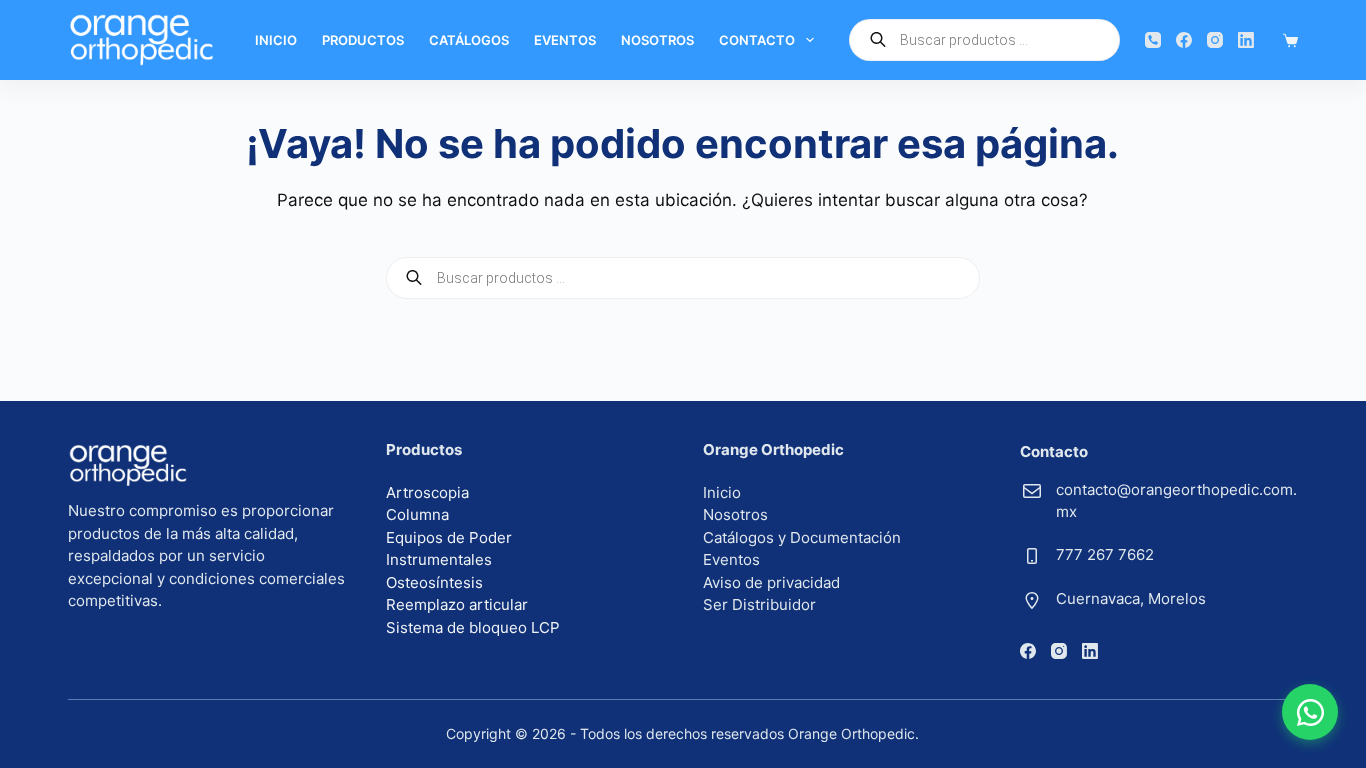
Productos (363, 40)
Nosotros (657, 40)
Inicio (276, 40)
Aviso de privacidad (771, 582)
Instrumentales (439, 559)
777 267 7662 (1105, 554)
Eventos (565, 40)
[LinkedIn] (1246, 40)
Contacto (757, 40)
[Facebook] (1184, 40)
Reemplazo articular (457, 604)
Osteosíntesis (434, 582)
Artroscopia (427, 492)
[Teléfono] (1153, 40)
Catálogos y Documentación (802, 537)
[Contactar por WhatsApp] (1310, 712)
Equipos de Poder (449, 537)
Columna (417, 514)
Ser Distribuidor (759, 604)
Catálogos (469, 40)
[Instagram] (1215, 40)
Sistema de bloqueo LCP (473, 627)
